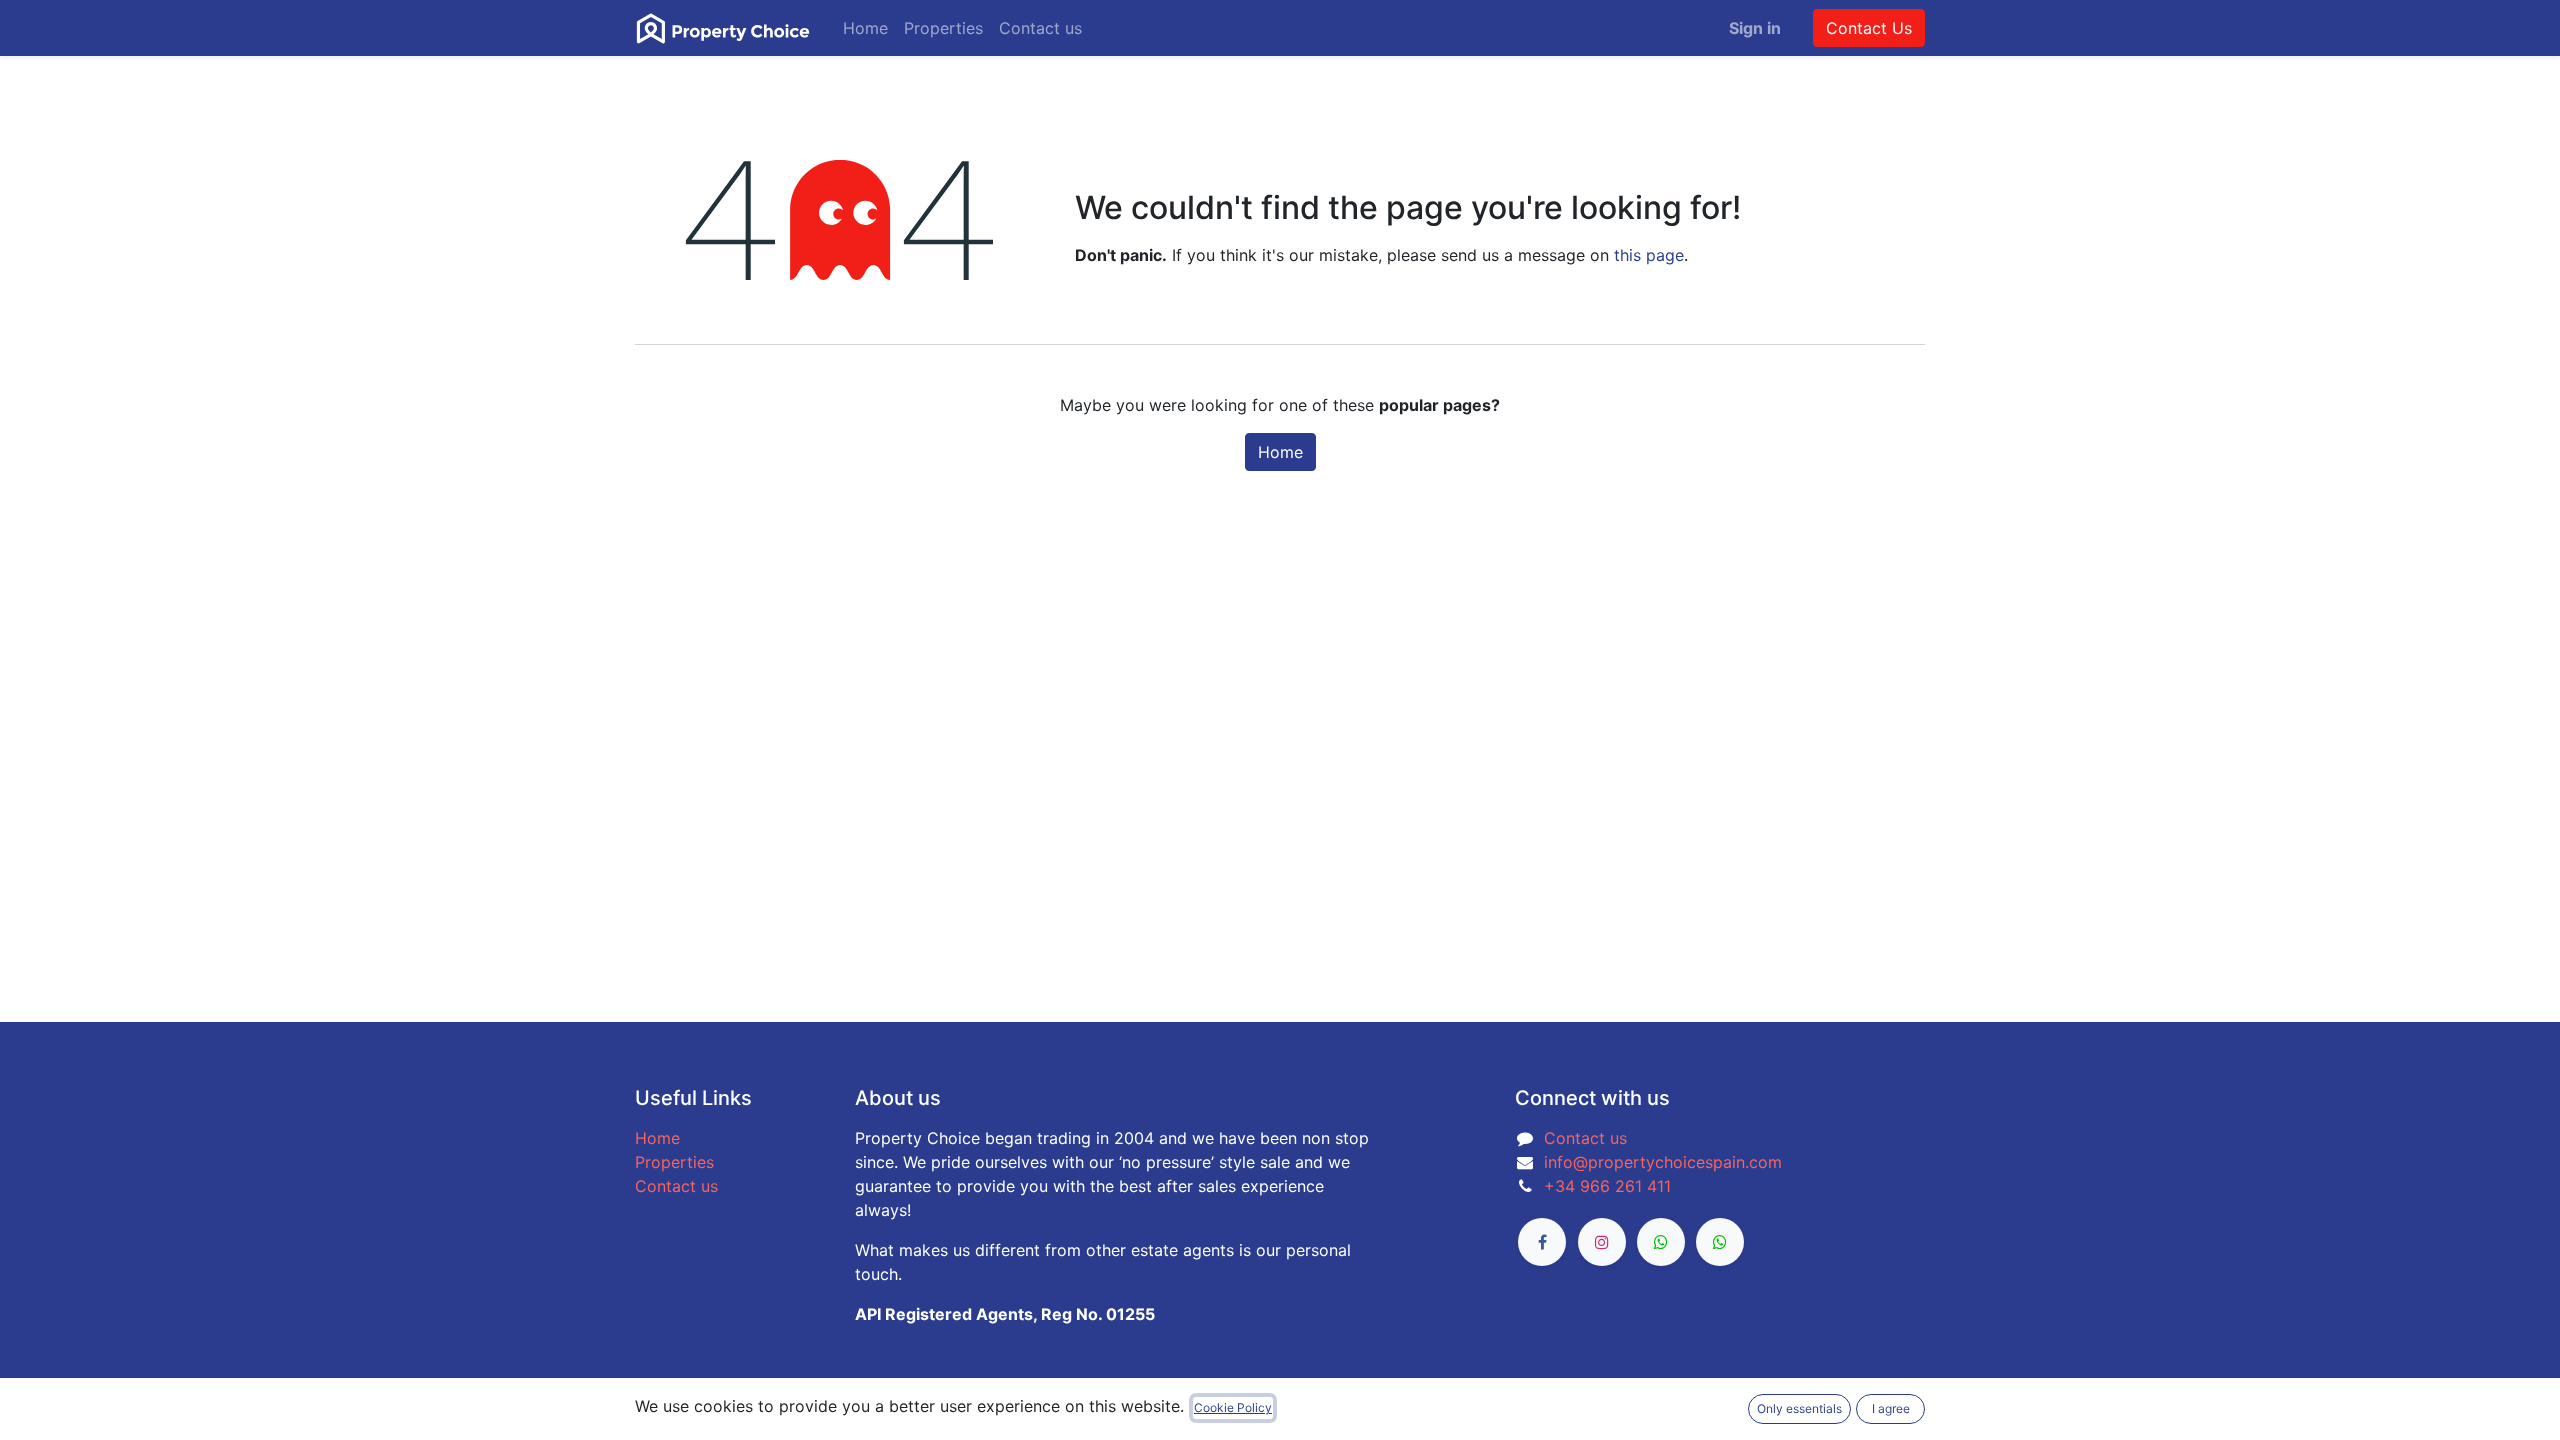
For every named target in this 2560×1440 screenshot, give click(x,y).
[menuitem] (865, 28)
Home (1280, 452)
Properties (674, 1162)
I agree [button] (1891, 1408)
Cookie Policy (1233, 1407)
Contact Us (1869, 28)
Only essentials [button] (1799, 1408)
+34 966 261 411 (1607, 1186)
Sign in (1755, 28)
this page (1649, 255)
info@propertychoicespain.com (1663, 1162)
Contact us (676, 1186)
